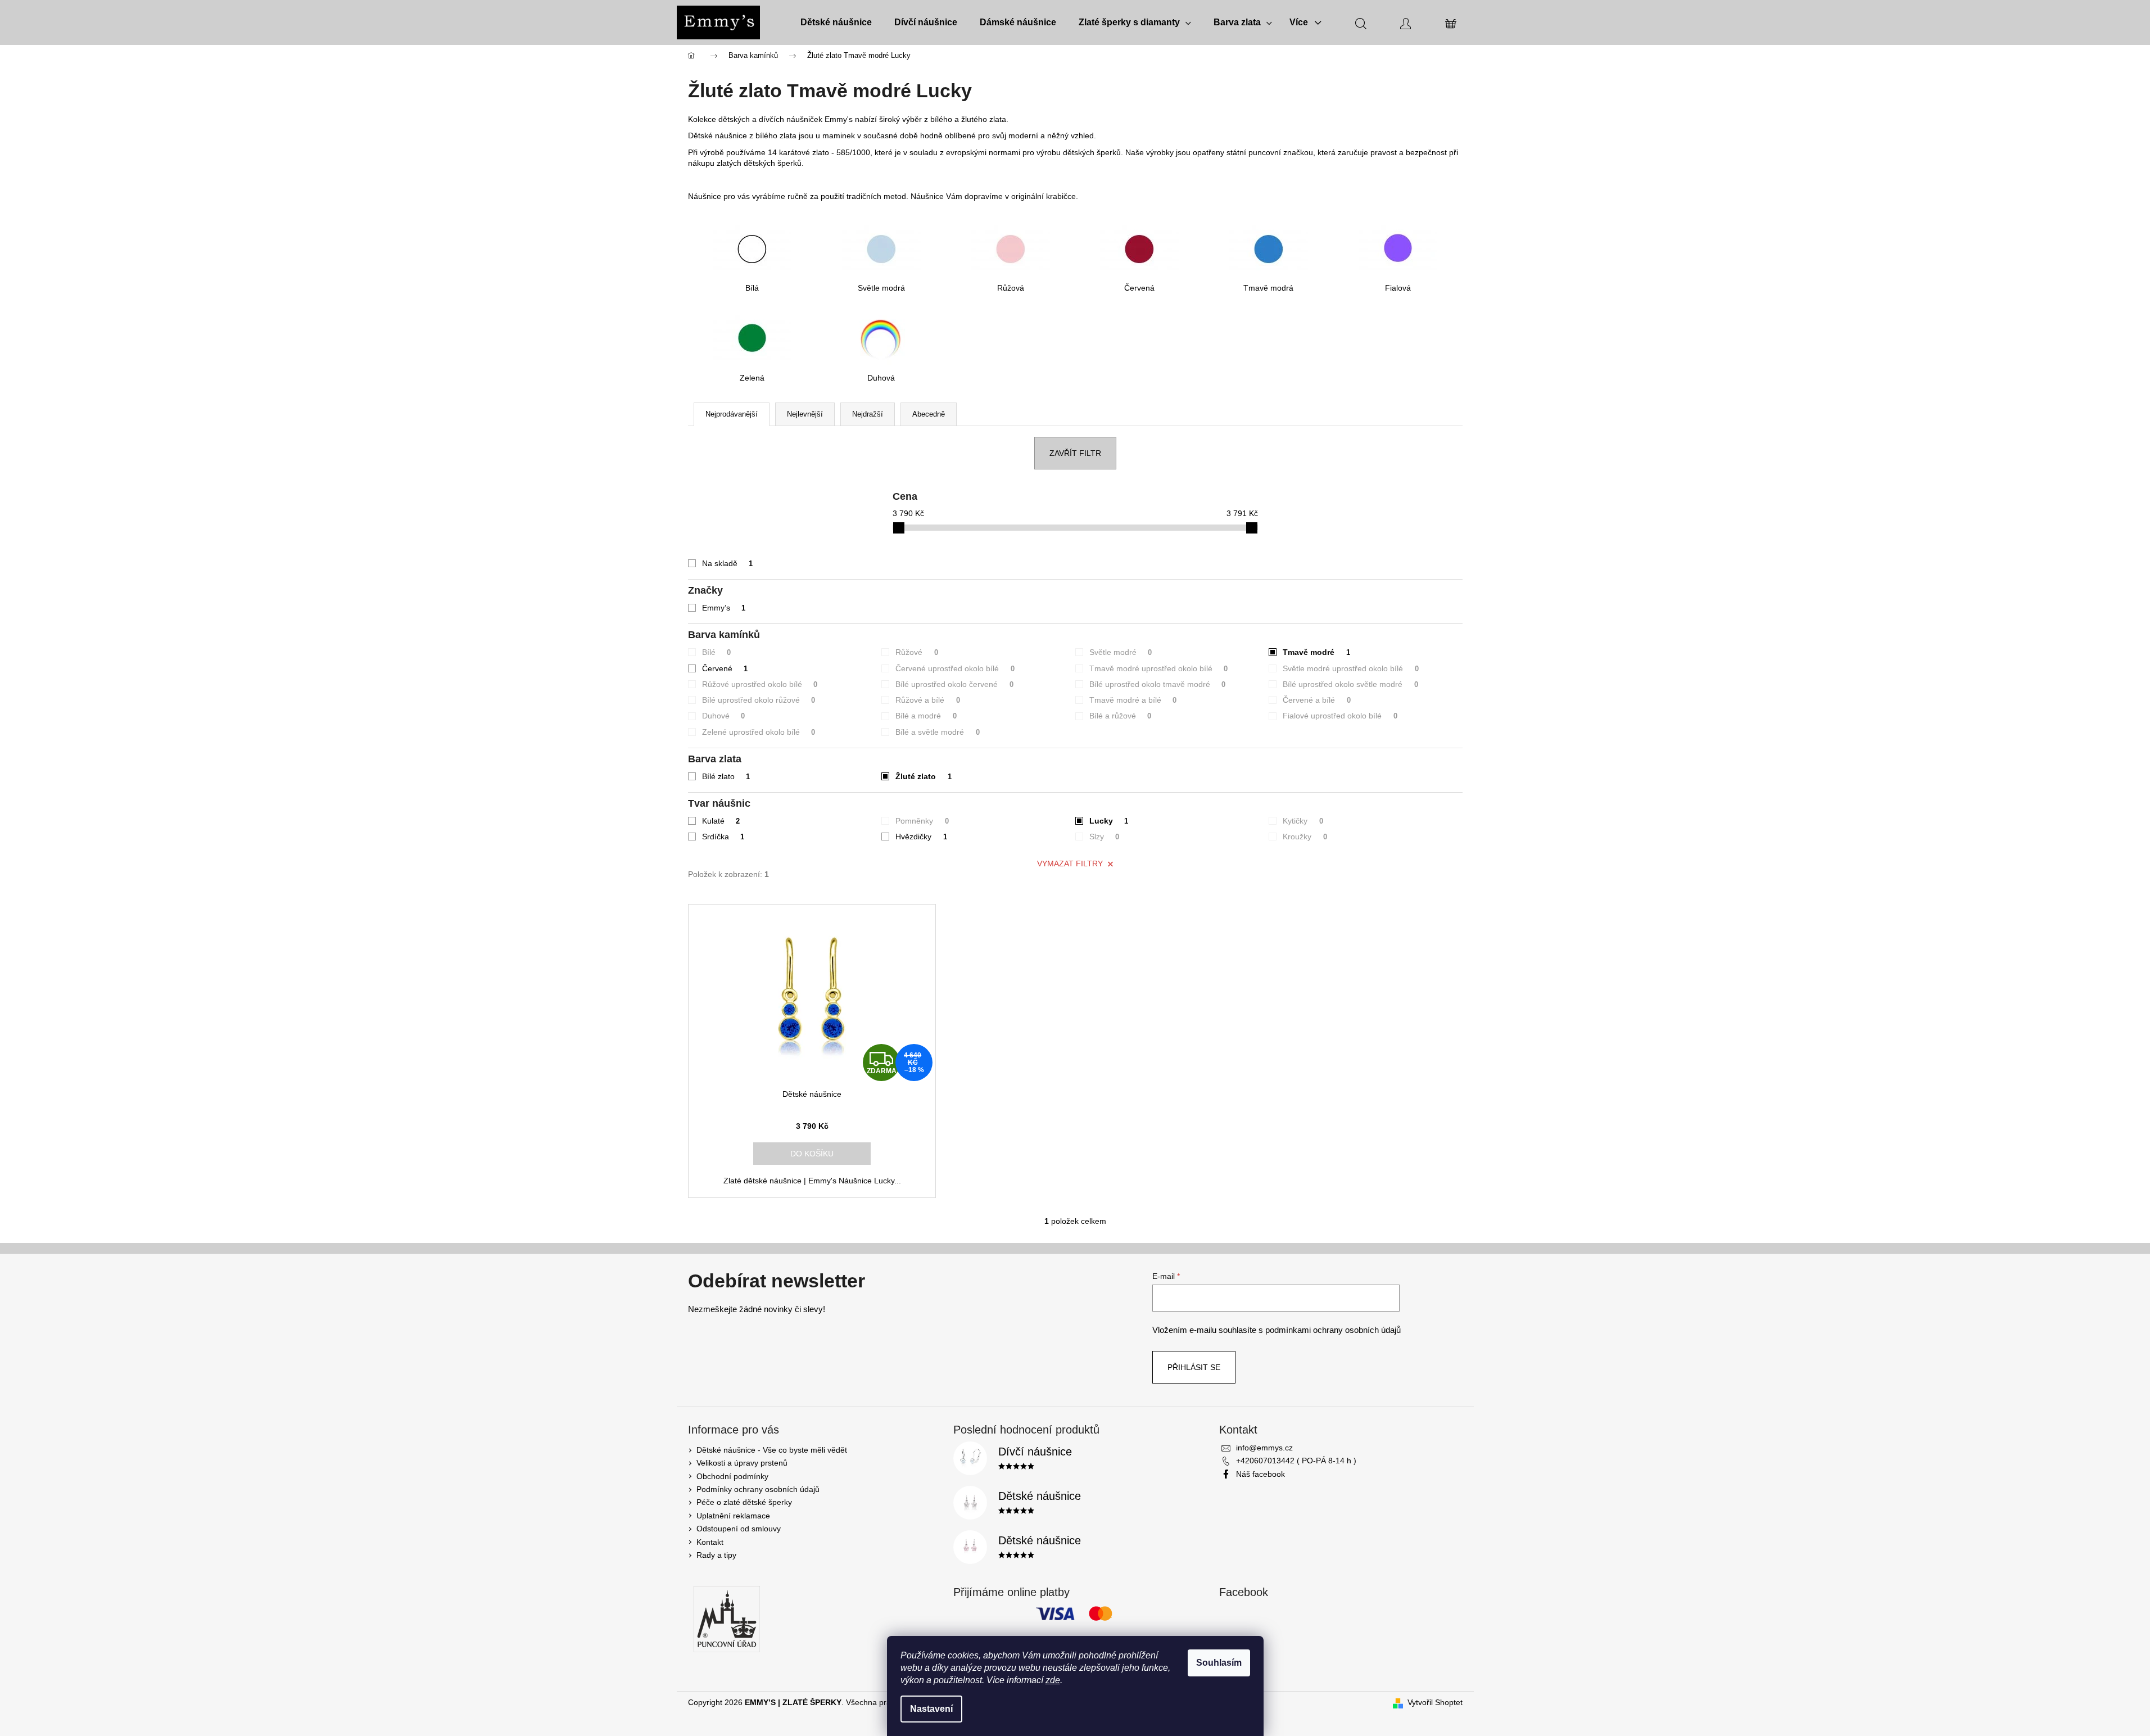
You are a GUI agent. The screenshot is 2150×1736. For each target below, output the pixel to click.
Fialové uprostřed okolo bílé (1340, 716)
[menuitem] (836, 22)
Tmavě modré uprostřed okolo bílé (1159, 668)
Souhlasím (1219, 1663)
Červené (725, 668)
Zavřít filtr (1075, 453)
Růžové (917, 652)
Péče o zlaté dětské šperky (744, 1502)
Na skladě (728, 563)
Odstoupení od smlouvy (739, 1529)
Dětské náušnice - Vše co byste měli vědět (772, 1450)
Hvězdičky (921, 837)
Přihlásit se (1194, 1367)
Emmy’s (724, 608)
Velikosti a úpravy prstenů (742, 1463)
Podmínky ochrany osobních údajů (758, 1489)
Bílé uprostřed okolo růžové (759, 700)
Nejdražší (868, 414)
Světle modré (1121, 652)
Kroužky (1305, 837)
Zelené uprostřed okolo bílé (759, 732)
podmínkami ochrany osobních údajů (1333, 1330)
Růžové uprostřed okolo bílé (760, 684)
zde (1053, 1680)
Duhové (724, 716)
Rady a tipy (716, 1555)
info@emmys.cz (1264, 1448)
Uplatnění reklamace (733, 1516)
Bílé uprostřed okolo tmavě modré (1158, 684)
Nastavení (931, 1709)
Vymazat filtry (1070, 864)
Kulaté (721, 821)
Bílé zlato (726, 776)
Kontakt (710, 1542)
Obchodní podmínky (732, 1476)
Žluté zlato (924, 776)
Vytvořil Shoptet (1435, 1702)
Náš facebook (1260, 1474)
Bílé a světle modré (938, 732)
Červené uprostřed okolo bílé (955, 668)
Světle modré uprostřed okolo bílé (1351, 668)
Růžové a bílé (928, 700)
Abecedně (929, 414)
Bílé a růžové (1121, 716)
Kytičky (1303, 821)
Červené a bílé (1317, 700)
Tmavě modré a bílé (1133, 700)
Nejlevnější (805, 414)
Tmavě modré (1316, 652)
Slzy (1105, 837)
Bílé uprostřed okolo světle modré (1350, 684)
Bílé (717, 652)
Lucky (1109, 821)
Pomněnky (922, 821)
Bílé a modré (926, 716)
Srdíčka (723, 837)
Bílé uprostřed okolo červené (954, 684)
